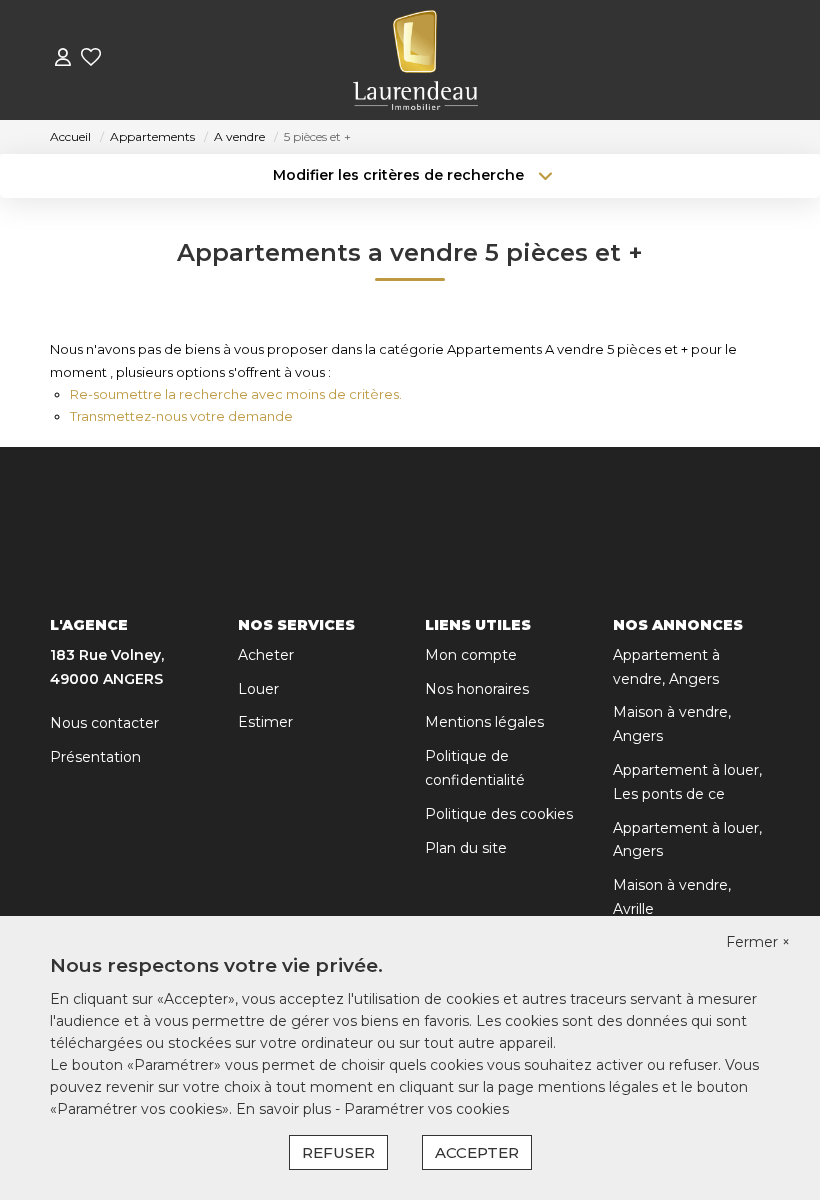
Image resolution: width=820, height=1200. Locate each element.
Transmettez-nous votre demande (181, 416)
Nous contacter (104, 723)
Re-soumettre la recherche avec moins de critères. (236, 394)
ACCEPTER (477, 1152)
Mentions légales (484, 722)
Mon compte (471, 655)
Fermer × (758, 942)
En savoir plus (285, 1109)
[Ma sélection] (91, 59)
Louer (258, 689)
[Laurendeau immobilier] (415, 60)
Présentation (95, 757)
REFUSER (338, 1152)
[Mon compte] (63, 59)
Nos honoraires (477, 689)
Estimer (265, 722)
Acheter (266, 655)
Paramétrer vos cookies (426, 1109)
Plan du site (466, 848)
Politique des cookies (499, 814)
